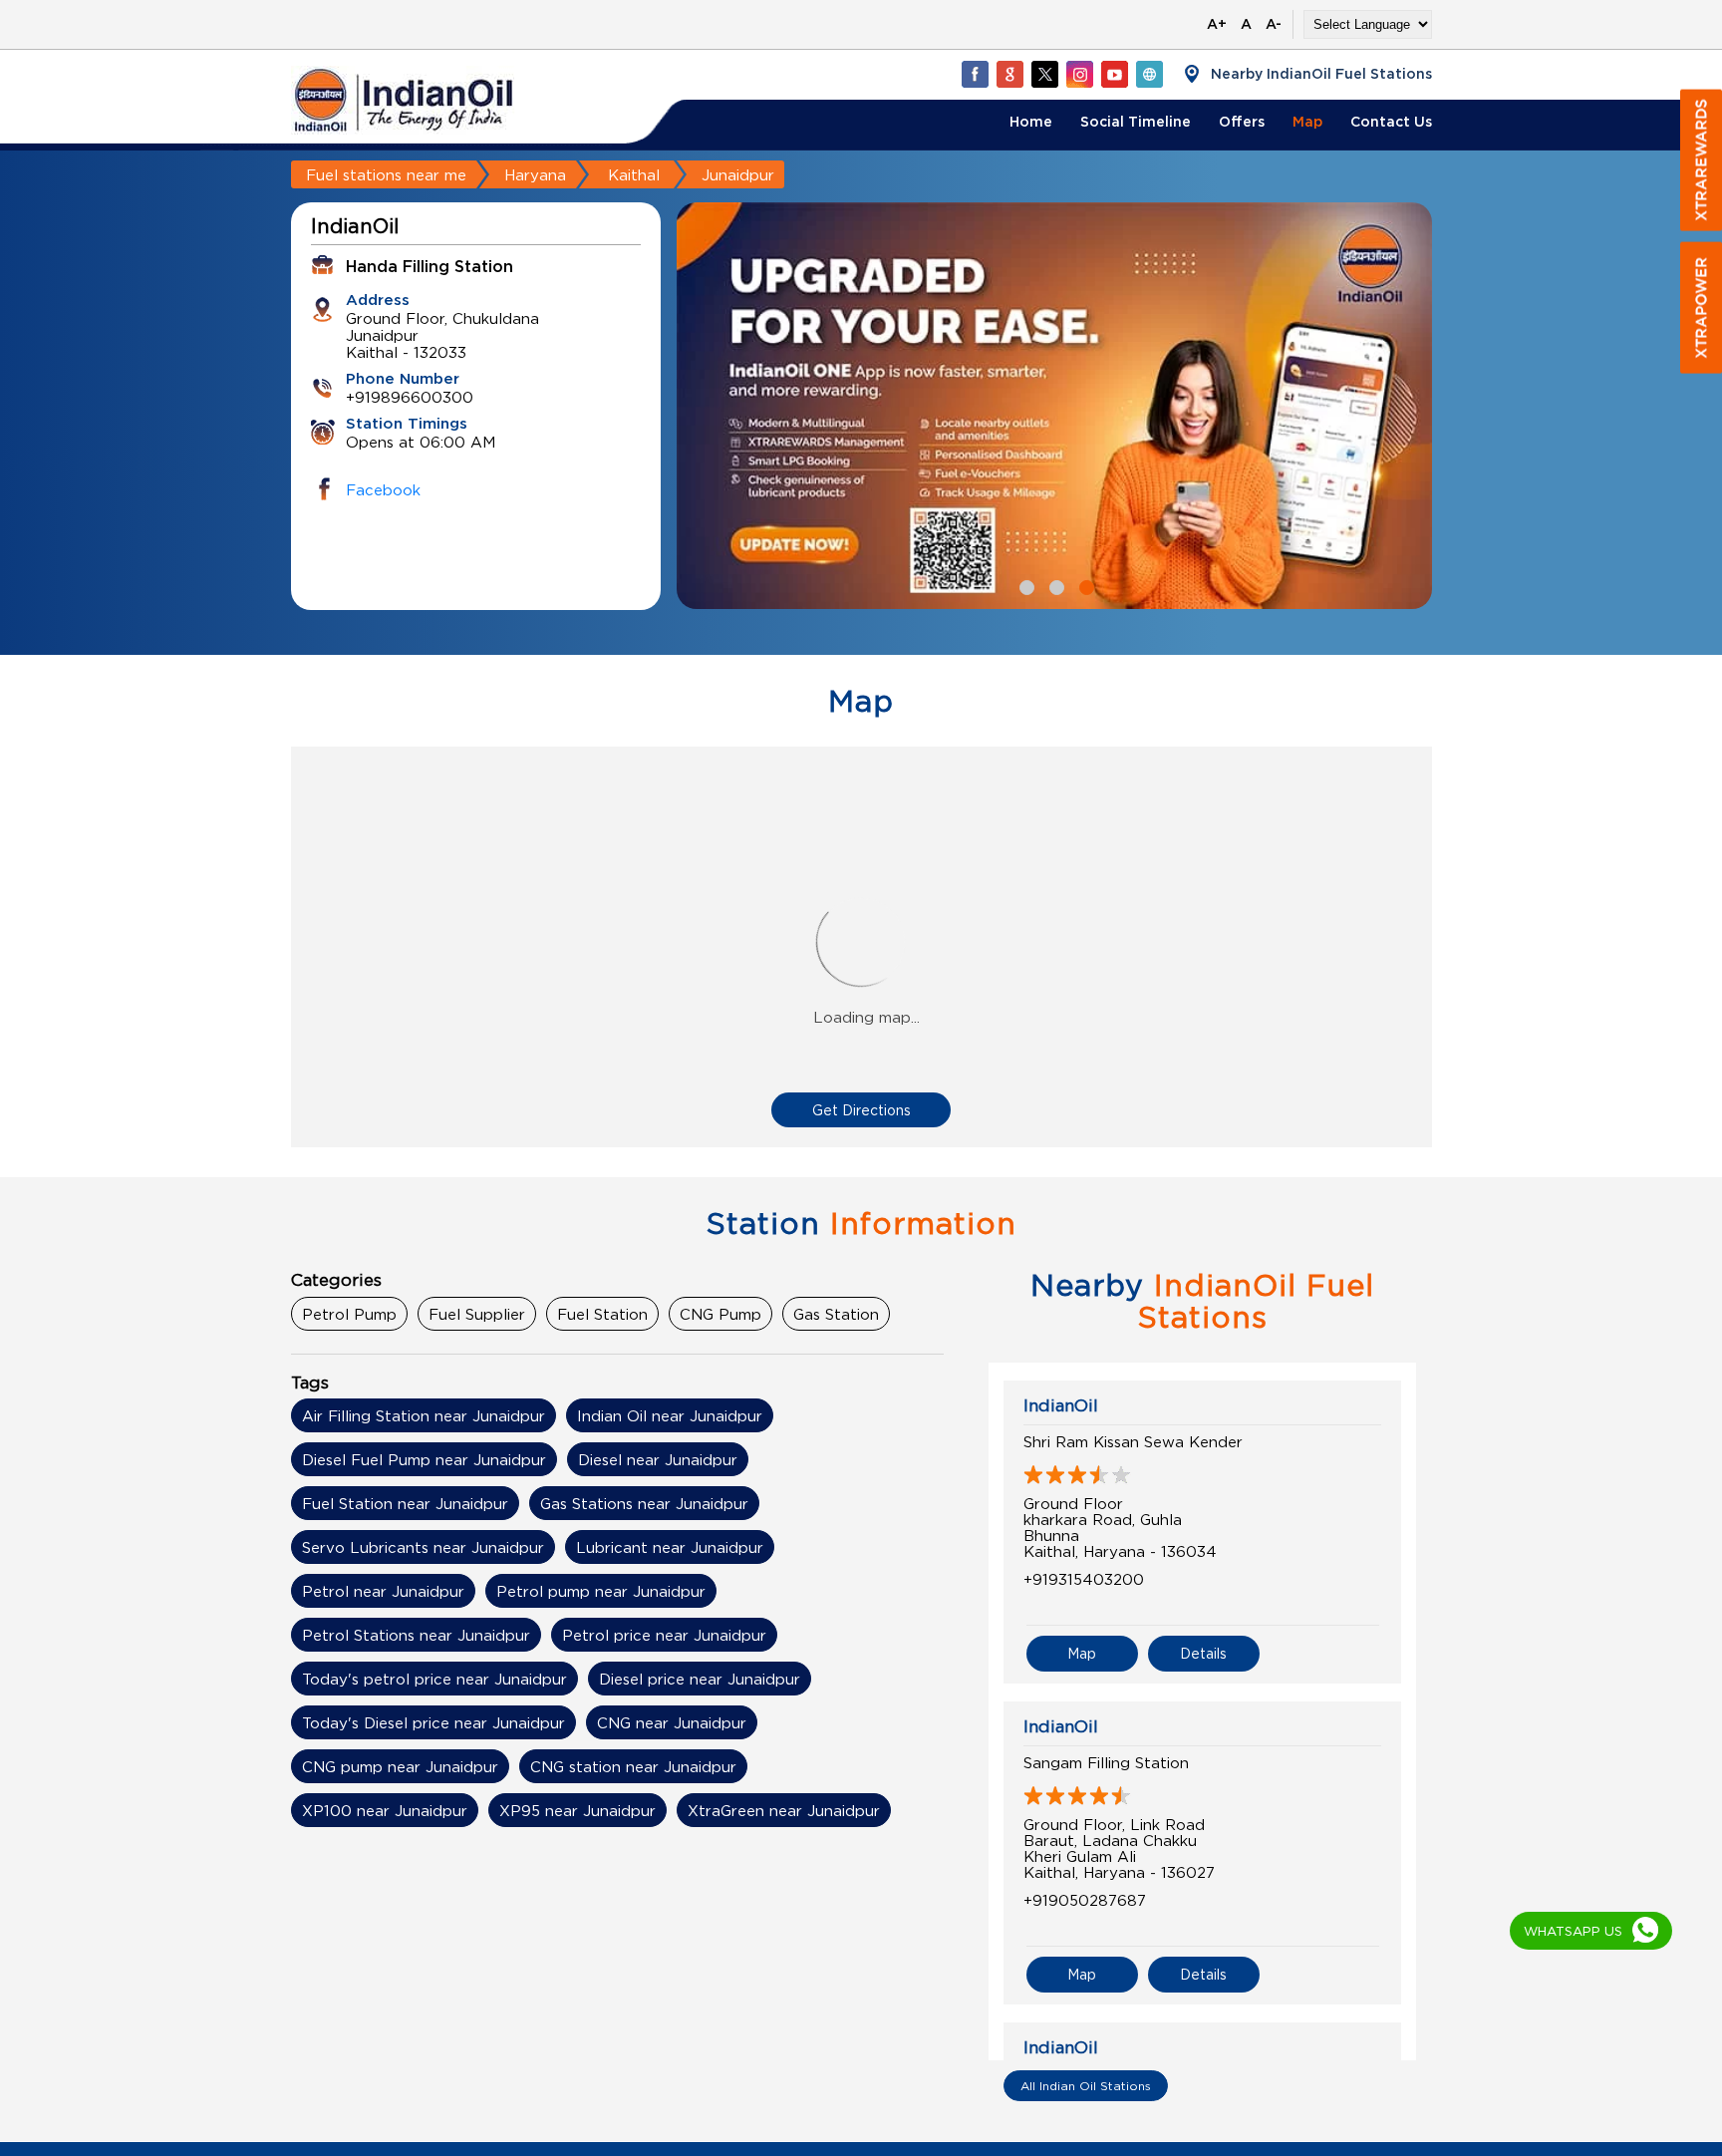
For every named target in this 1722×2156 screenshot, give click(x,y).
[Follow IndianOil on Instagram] (1079, 74)
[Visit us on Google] (1009, 74)
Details (1203, 1653)
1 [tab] (1024, 585)
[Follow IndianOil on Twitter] (1044, 74)
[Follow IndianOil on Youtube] (1114, 74)
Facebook (383, 489)
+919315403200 (1084, 1579)
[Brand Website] (1149, 74)
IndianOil (1061, 1405)
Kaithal (634, 174)
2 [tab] (1054, 585)
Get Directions (861, 1110)
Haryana (535, 174)
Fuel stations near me (386, 174)
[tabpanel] (1054, 406)
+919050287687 (1085, 1900)
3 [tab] (1084, 585)
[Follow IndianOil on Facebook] (975, 74)
